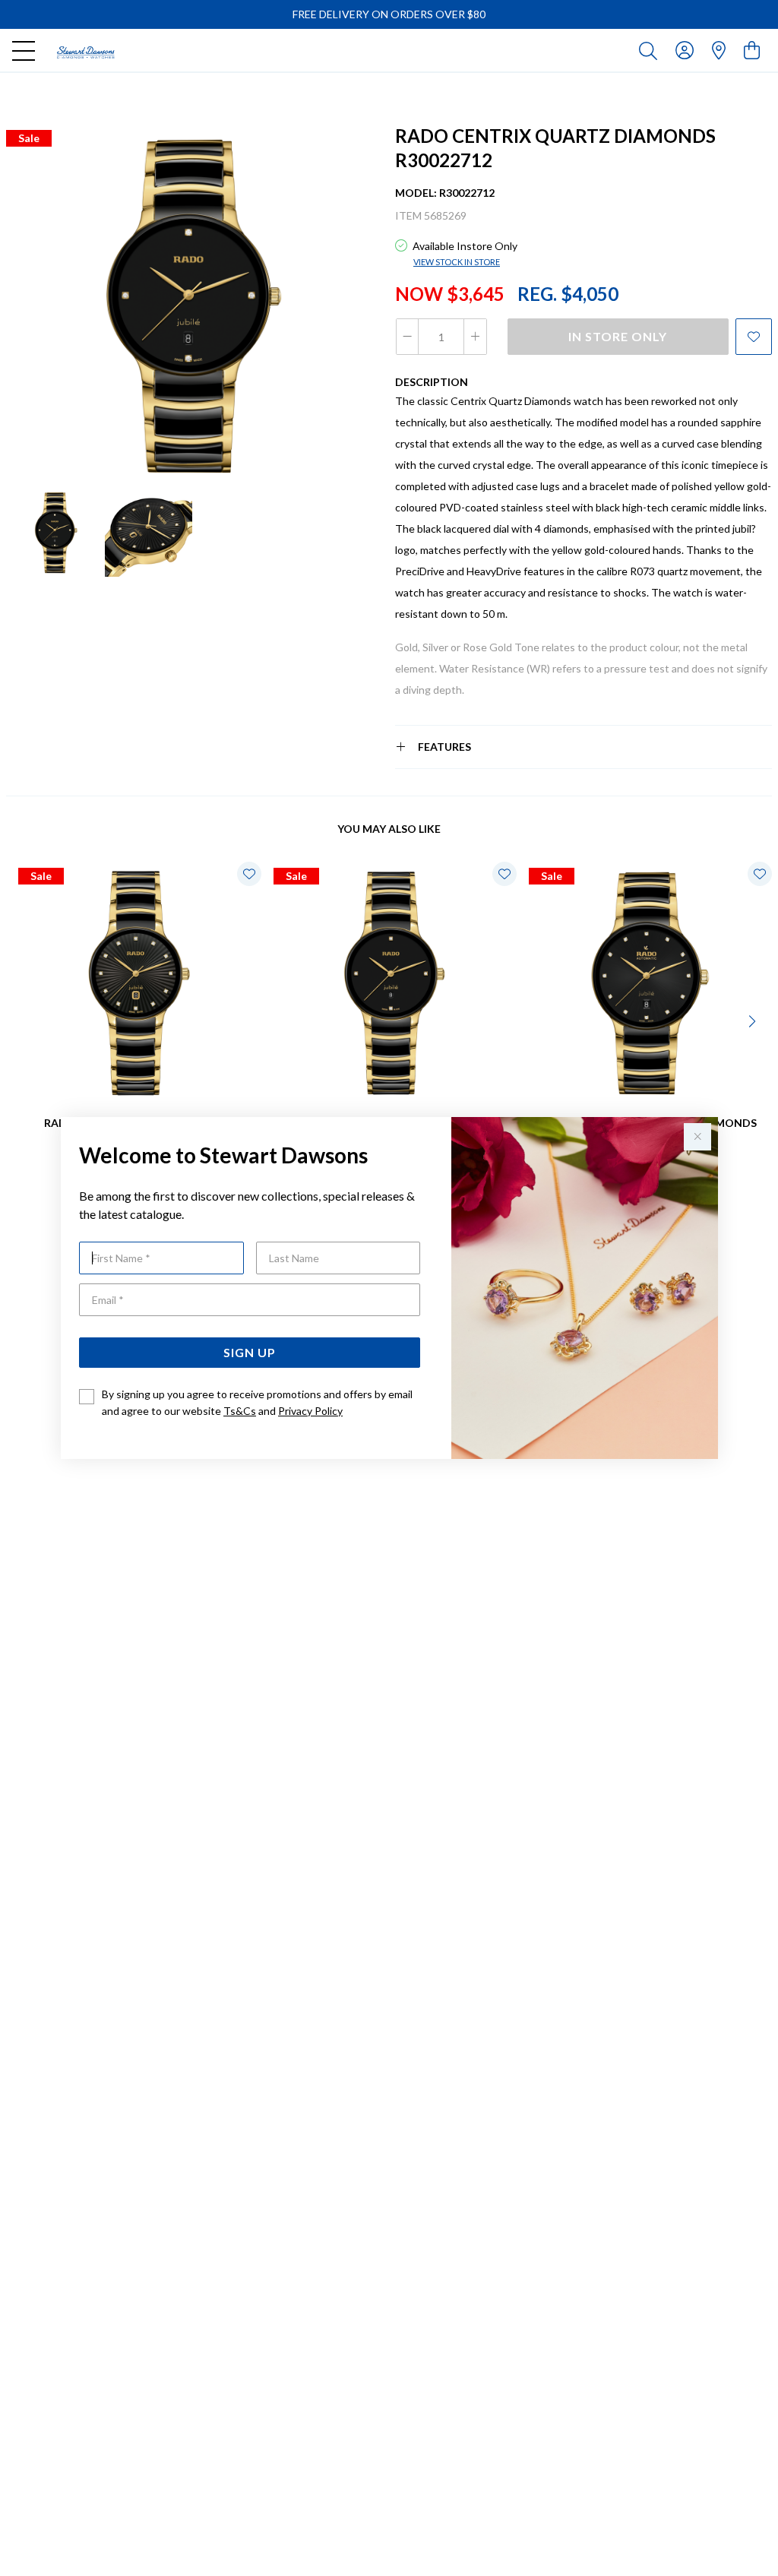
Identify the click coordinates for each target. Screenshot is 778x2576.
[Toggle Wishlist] (249, 874)
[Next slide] (754, 1020)
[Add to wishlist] (754, 337)
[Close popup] (697, 1137)
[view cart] (752, 50)
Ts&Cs (240, 1411)
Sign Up (250, 1352)
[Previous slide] (24, 1020)
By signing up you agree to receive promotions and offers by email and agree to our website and (257, 1402)
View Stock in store (457, 262)
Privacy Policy (310, 1411)
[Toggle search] (651, 50)
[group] (389, 14)
